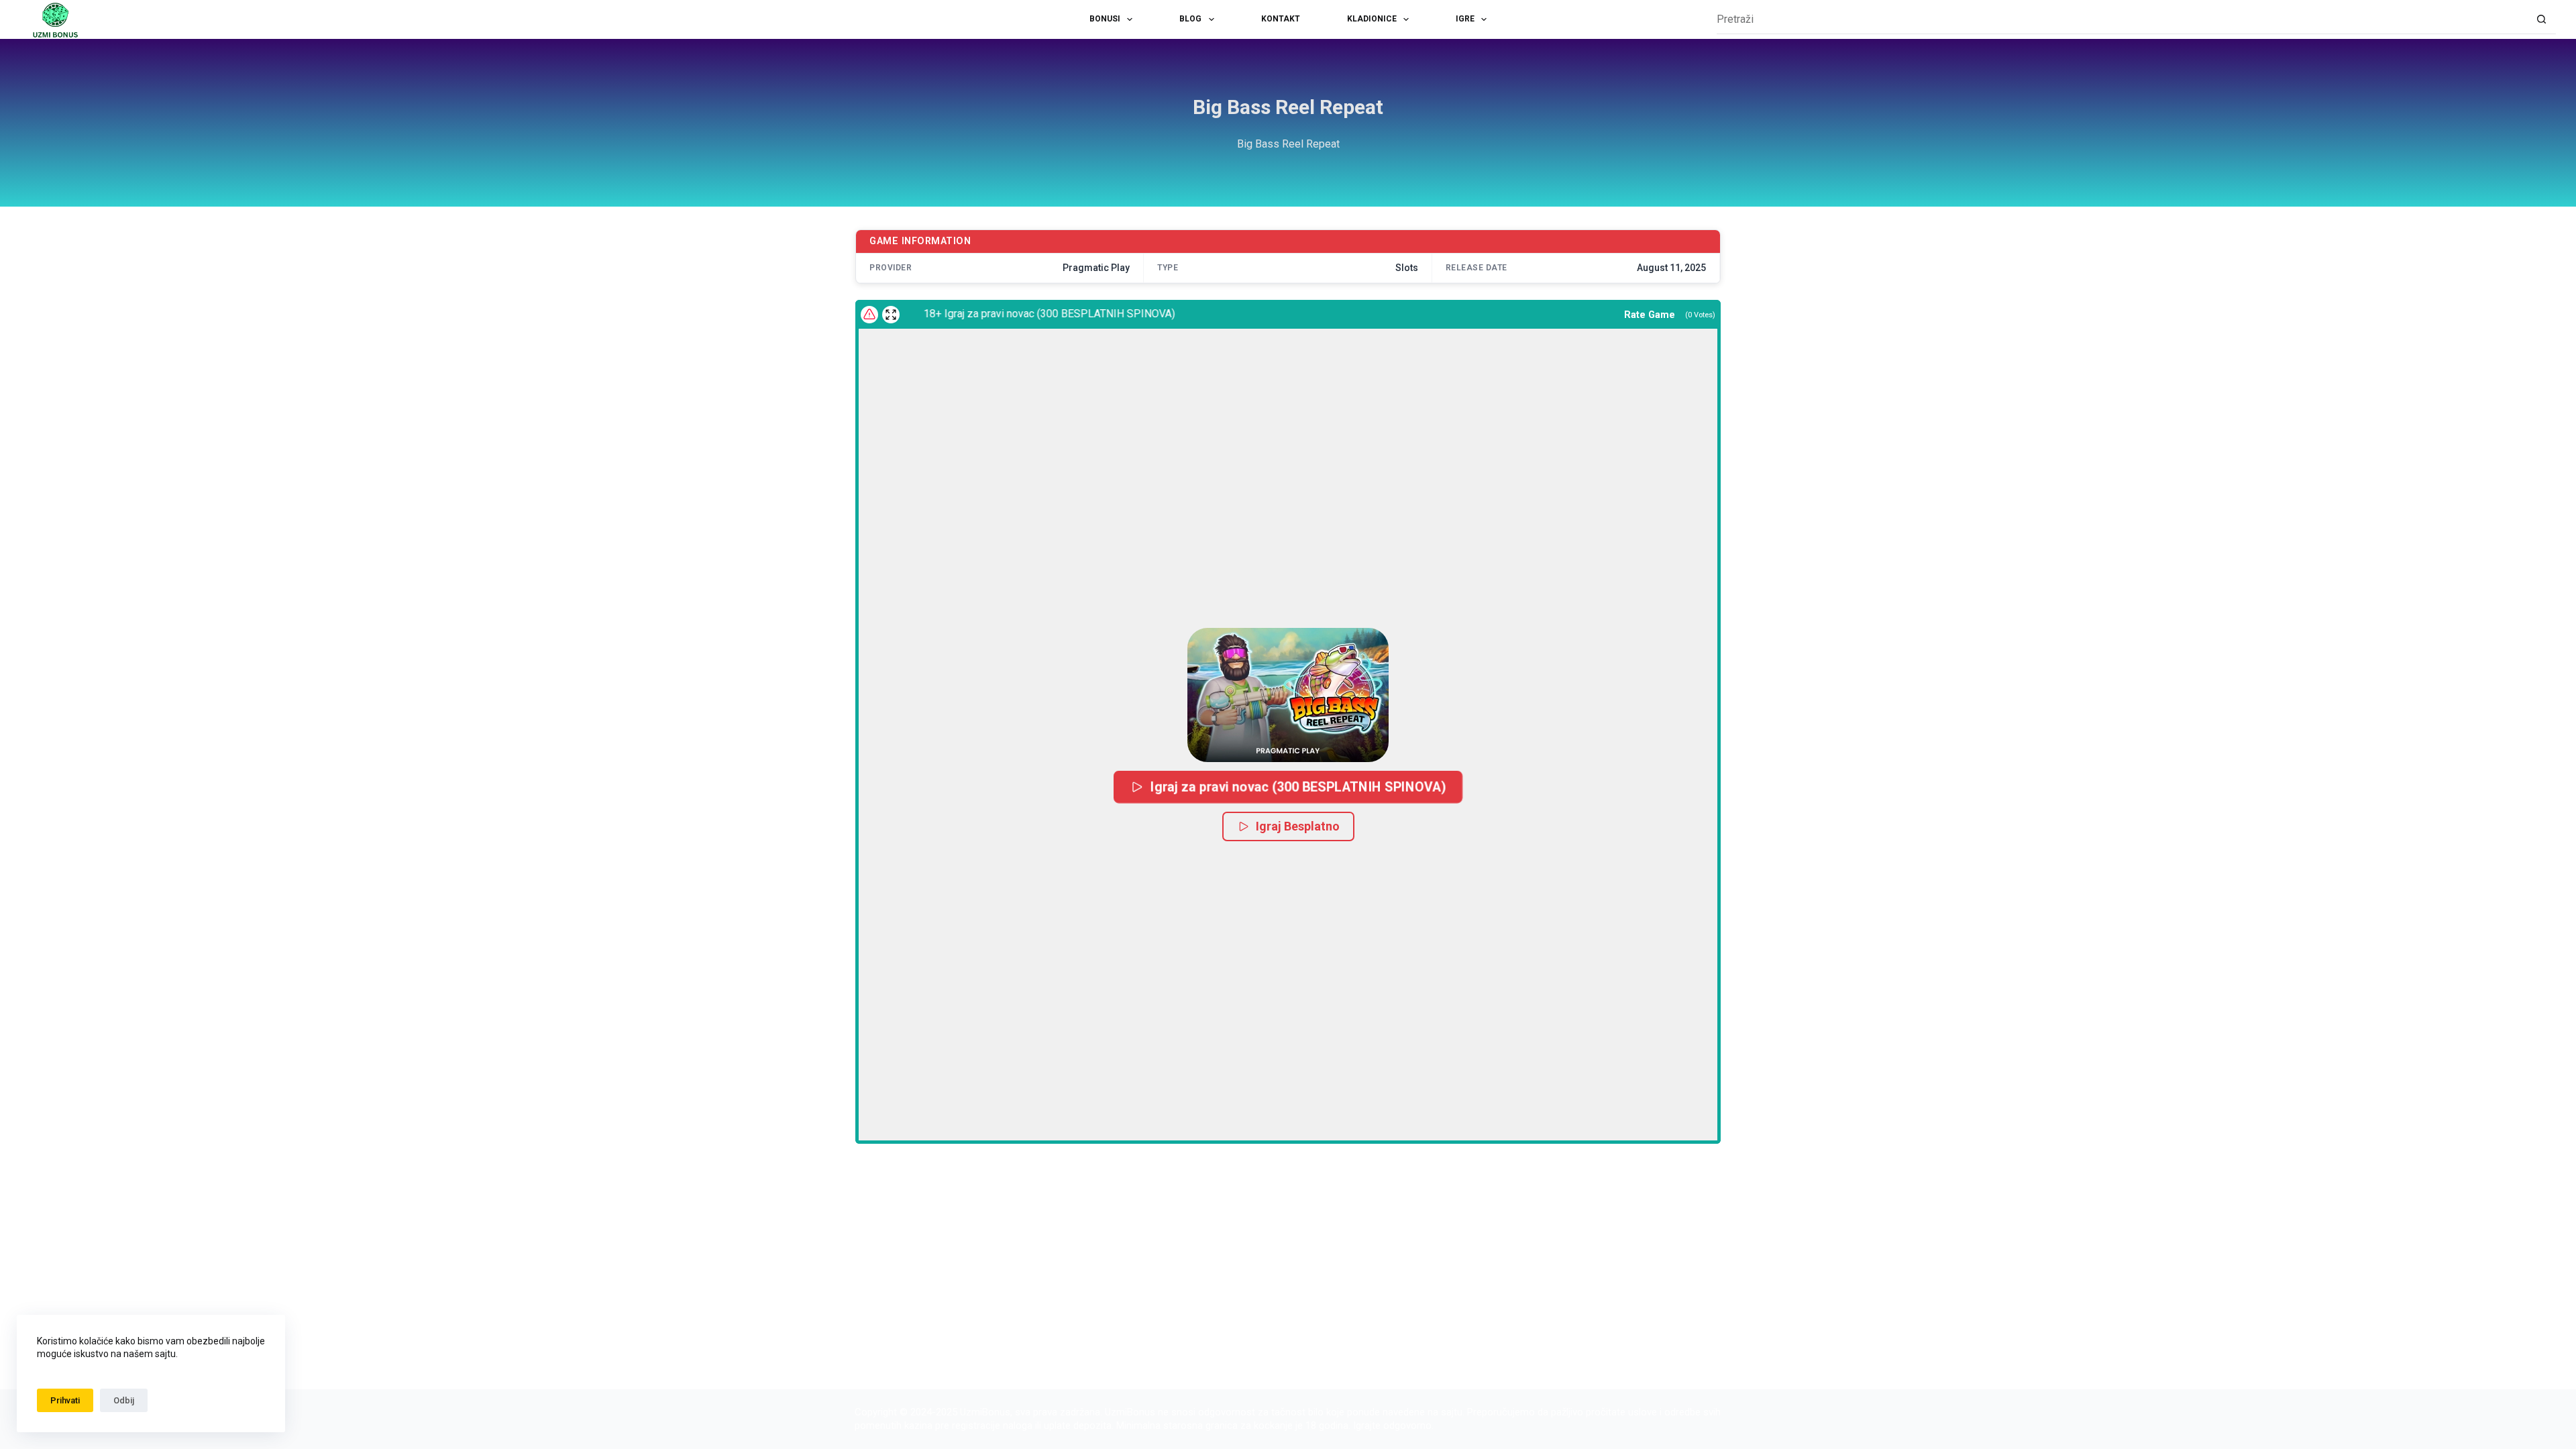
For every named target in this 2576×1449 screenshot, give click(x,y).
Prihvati (65, 1400)
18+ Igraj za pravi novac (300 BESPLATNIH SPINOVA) (1016, 314)
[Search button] (2541, 20)
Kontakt (1281, 19)
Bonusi (1105, 19)
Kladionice (1372, 19)
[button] (1288, 695)
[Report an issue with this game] (869, 315)
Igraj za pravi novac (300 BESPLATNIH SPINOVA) (1298, 787)
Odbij (124, 1400)
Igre (1465, 19)
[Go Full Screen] (891, 315)
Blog (1190, 19)
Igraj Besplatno (1298, 826)
